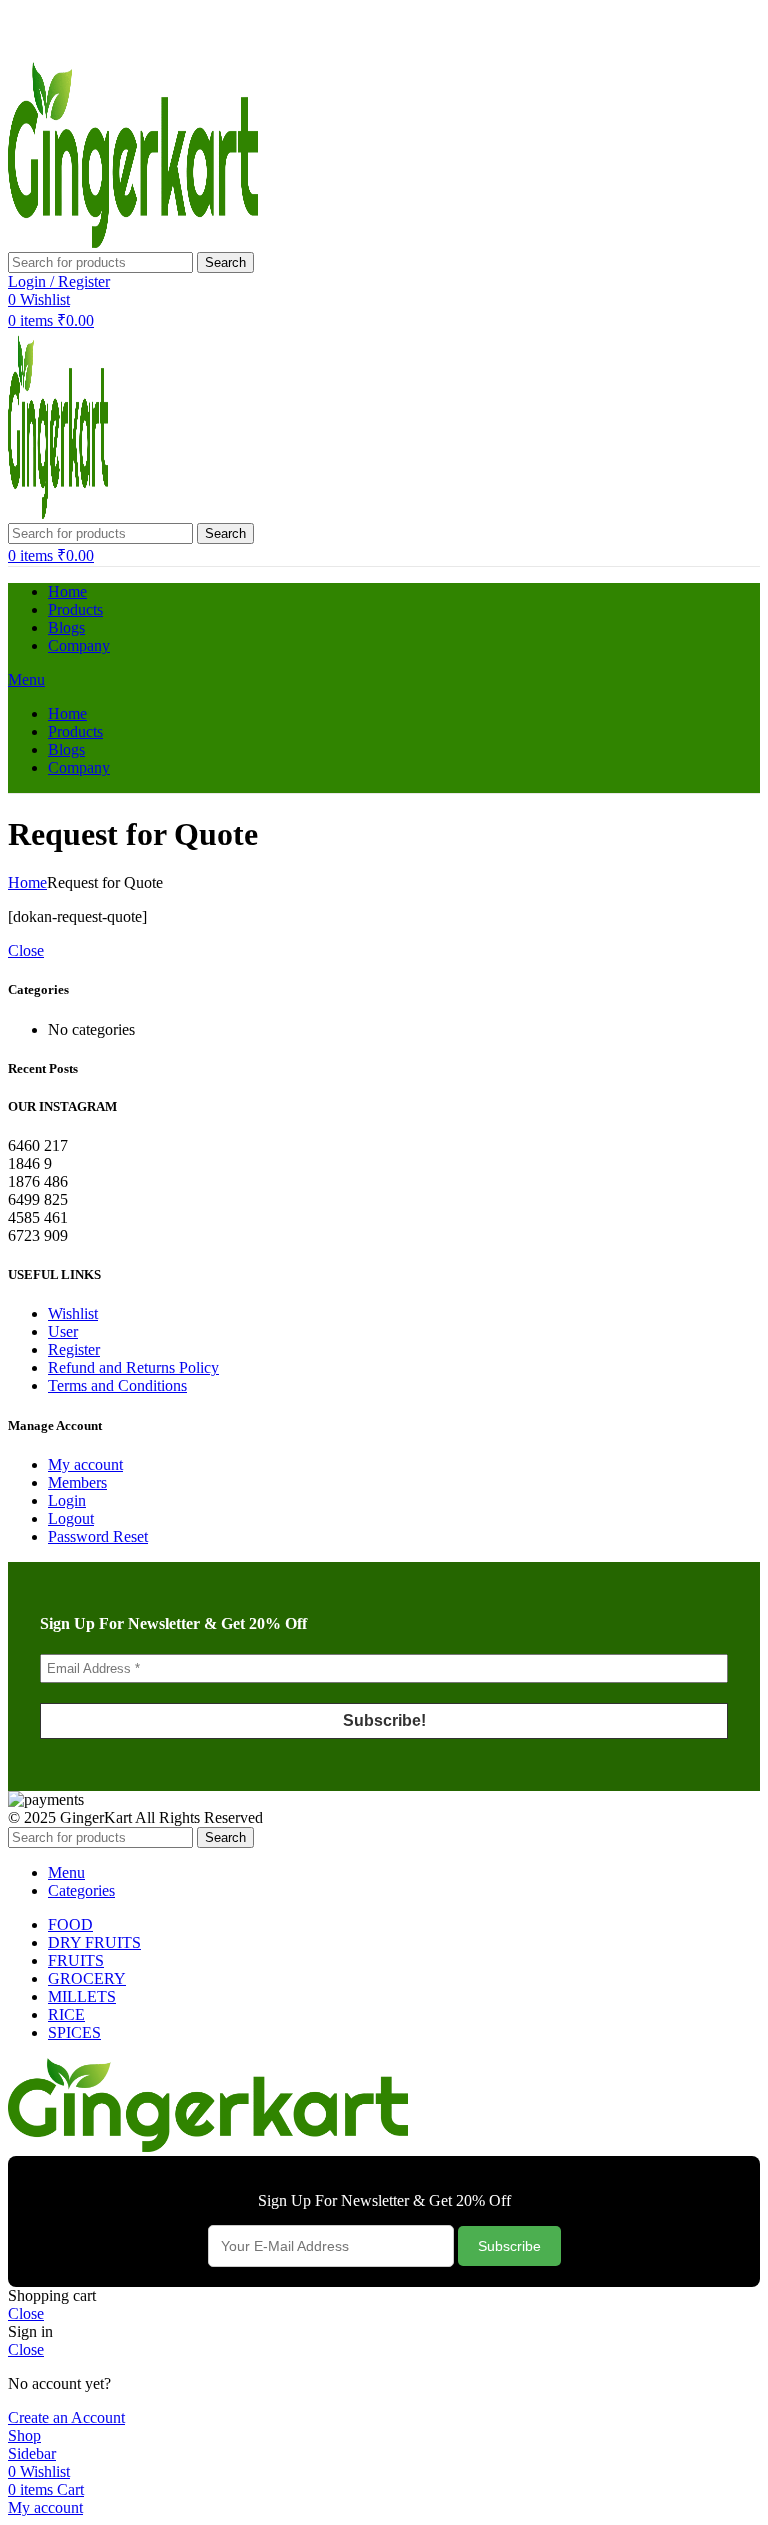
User (63, 1331)
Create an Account (66, 2417)
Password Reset (98, 1536)
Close (26, 950)
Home (27, 882)
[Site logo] (133, 242)
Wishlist (73, 1313)
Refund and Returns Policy (133, 1367)
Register (74, 1349)
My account (85, 1464)
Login (67, 1500)
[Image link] (208, 2146)
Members (77, 1482)
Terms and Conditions (117, 1385)
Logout (71, 1518)
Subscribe (509, 2246)
